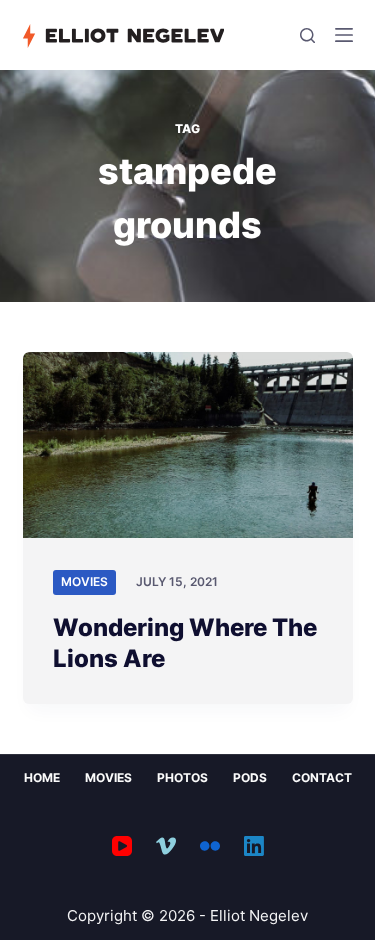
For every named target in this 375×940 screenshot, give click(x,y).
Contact (322, 777)
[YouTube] (122, 846)
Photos (182, 777)
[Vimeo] (166, 846)
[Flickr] (210, 846)
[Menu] (344, 35)
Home (42, 777)
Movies (84, 581)
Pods (250, 777)
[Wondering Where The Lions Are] (188, 445)
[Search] (307, 35)
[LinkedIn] (254, 846)
